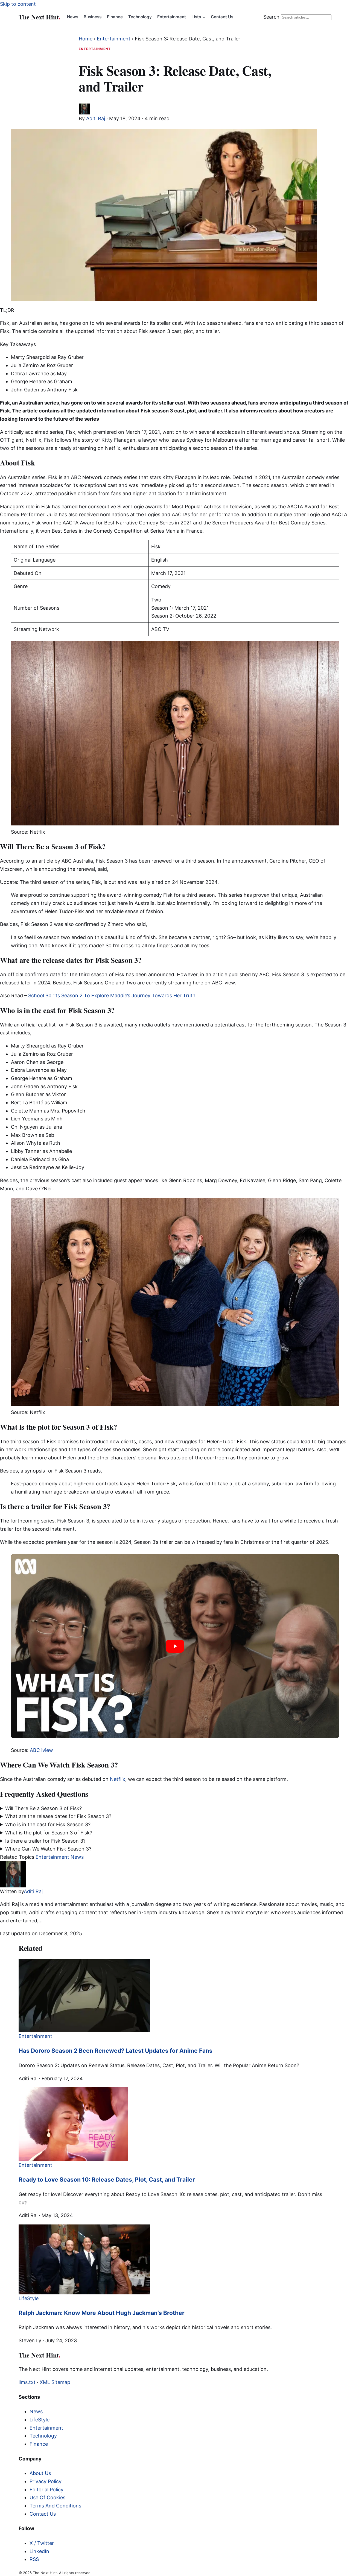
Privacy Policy (46, 2481)
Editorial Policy (46, 2490)
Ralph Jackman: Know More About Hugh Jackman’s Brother (102, 2313)
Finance (115, 17)
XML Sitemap (55, 2382)
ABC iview (41, 1750)
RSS (34, 2559)
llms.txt (27, 2382)
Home (86, 39)
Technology (140, 17)
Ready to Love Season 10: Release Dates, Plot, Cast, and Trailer (107, 2180)
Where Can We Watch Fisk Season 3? (48, 1849)
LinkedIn (39, 2551)
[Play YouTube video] (175, 1646)
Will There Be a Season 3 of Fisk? (44, 1808)
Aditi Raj (96, 118)
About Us (40, 2473)
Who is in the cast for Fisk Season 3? (48, 1824)
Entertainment (172, 17)
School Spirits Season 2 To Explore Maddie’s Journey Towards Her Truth (112, 995)
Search (271, 17)
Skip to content (18, 4)
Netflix (118, 1779)
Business (93, 17)
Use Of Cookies (47, 2497)
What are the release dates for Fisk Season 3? (58, 1816)
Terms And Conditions (55, 2506)
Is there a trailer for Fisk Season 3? (45, 1841)
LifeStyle (40, 2420)
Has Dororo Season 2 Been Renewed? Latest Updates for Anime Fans (116, 2051)
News (73, 17)
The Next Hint (40, 17)
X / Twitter (42, 2543)
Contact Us (222, 17)
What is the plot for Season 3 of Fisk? (49, 1833)
